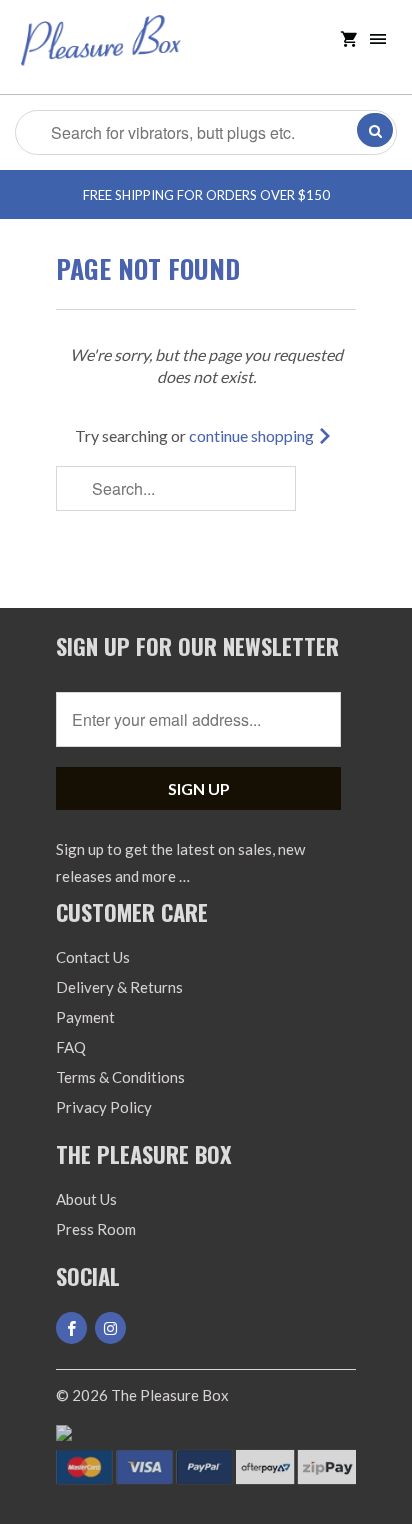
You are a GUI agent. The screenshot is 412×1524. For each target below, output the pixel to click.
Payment (85, 1017)
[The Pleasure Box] (101, 54)
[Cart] (349, 39)
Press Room (96, 1229)
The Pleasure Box (170, 1395)
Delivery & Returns (119, 987)
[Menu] (378, 39)
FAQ (71, 1047)
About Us (86, 1199)
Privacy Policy (104, 1107)
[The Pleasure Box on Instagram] (110, 1328)
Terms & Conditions (120, 1077)
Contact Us (93, 957)
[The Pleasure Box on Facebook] (71, 1328)
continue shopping (253, 435)
